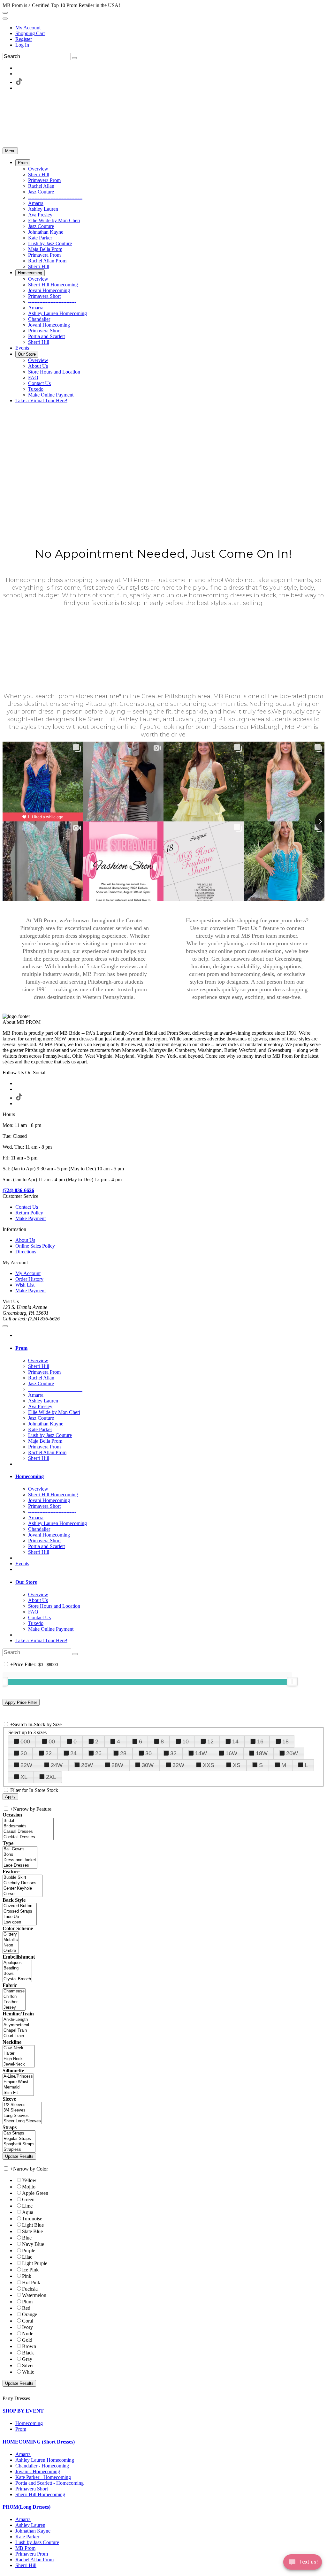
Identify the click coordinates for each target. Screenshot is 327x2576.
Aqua (28, 2212)
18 (285, 1741)
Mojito (29, 2187)
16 (260, 1741)
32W (178, 1765)
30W (148, 1765)
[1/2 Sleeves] (22, 2105)
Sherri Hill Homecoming (40, 2494)
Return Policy (29, 1213)
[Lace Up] (20, 1917)
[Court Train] (16, 2036)
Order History (29, 1279)
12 (210, 1741)
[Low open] (20, 1922)
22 (49, 1753)
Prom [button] (21, 1348)
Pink (27, 2276)
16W (231, 1753)
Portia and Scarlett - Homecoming (49, 2483)
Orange (30, 2314)
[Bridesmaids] (28, 1826)
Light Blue (33, 2225)
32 (173, 1753)
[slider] (292, 1681)
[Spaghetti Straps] (19, 2144)
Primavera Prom (32, 2554)
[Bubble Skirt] (23, 1878)
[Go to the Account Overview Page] (5, 19)
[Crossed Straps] (20, 1911)
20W (292, 1753)
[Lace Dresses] (20, 1866)
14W (201, 1753)
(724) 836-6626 (18, 1190)
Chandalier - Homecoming (42, 2466)
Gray (27, 2359)
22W (26, 1765)
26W (87, 1765)
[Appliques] (17, 1963)
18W (262, 1753)
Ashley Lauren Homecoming (45, 2460)
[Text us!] (303, 2563)
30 (148, 1753)
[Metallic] (11, 1940)
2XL (51, 1777)
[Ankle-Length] (16, 2020)
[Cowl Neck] (19, 2048)
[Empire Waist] (18, 2082)
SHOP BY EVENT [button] (23, 2411)
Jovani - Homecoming (38, 2471)
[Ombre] (11, 1951)
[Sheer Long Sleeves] (22, 2121)
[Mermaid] (18, 2087)
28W (117, 1765)
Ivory (27, 2327)
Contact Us (27, 1207)
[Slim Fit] (18, 2093)
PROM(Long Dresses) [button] (27, 2507)
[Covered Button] (20, 1906)
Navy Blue (33, 2244)
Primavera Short (32, 2489)
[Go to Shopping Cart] (5, 13)
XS (237, 1765)
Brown (29, 2346)
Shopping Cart (30, 33)
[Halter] (19, 2054)
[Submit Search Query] (75, 1654)
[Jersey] (14, 2008)
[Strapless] (19, 2150)
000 (25, 1741)
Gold (27, 2340)
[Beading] (17, 1968)
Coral (28, 2321)
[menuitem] (170, 28)
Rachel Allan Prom (34, 2560)
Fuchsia (30, 2289)
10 (186, 1741)
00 (52, 1741)
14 (235, 1741)
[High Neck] (19, 2059)
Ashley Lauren (30, 2525)
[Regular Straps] (19, 2139)
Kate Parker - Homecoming (43, 2477)
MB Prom (25, 2548)
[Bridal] (28, 1821)
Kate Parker (27, 2537)
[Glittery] (11, 1934)
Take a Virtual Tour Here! (41, 1640)
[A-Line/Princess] (18, 2077)
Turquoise (32, 2219)
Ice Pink (30, 2270)
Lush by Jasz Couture (37, 2542)
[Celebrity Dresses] (23, 1883)
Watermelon (34, 2295)
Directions (26, 1252)
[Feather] (14, 2002)
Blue (27, 2238)
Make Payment (30, 1218)
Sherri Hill (26, 2565)
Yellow (29, 2180)
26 (98, 1753)
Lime (27, 2206)
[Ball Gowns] (20, 1849)
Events (22, 1564)
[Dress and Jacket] (20, 1860)
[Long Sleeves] (22, 2116)
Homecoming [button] (30, 1476)
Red (26, 2308)
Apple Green (35, 2193)
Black (28, 2353)
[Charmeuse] (14, 1991)
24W (57, 1765)
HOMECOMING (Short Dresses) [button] (39, 2442)
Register (24, 39)
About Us (25, 1240)
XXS (209, 1765)
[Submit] (74, 58)
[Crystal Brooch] (17, 1979)
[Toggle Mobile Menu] (5, 1326)
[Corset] (23, 1894)
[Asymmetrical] (16, 2025)
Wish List (25, 1285)
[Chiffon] (14, 1997)
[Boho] (20, 1855)
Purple (29, 2251)
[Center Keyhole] (23, 1889)
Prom (21, 2429)
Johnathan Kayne (33, 2531)
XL (24, 1777)
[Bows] (17, 1974)
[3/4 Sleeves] (22, 2110)
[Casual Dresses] (28, 1832)
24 (73, 1753)
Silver (28, 2365)
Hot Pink (31, 2282)
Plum (27, 2302)
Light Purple (35, 2263)
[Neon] (11, 1945)
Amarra (23, 2454)
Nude (28, 2334)
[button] (23, 163)
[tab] (170, 1348)
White (28, 2372)
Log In (22, 45)
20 (24, 1753)
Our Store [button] (26, 1582)
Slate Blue (32, 2231)
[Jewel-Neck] (19, 2064)
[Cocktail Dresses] (28, 1837)
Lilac (27, 2257)
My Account (28, 28)
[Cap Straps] (19, 2133)
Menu (10, 151)
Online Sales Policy (35, 1246)
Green (28, 2199)
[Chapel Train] (16, 2031)
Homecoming (29, 2423)
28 (123, 1753)
